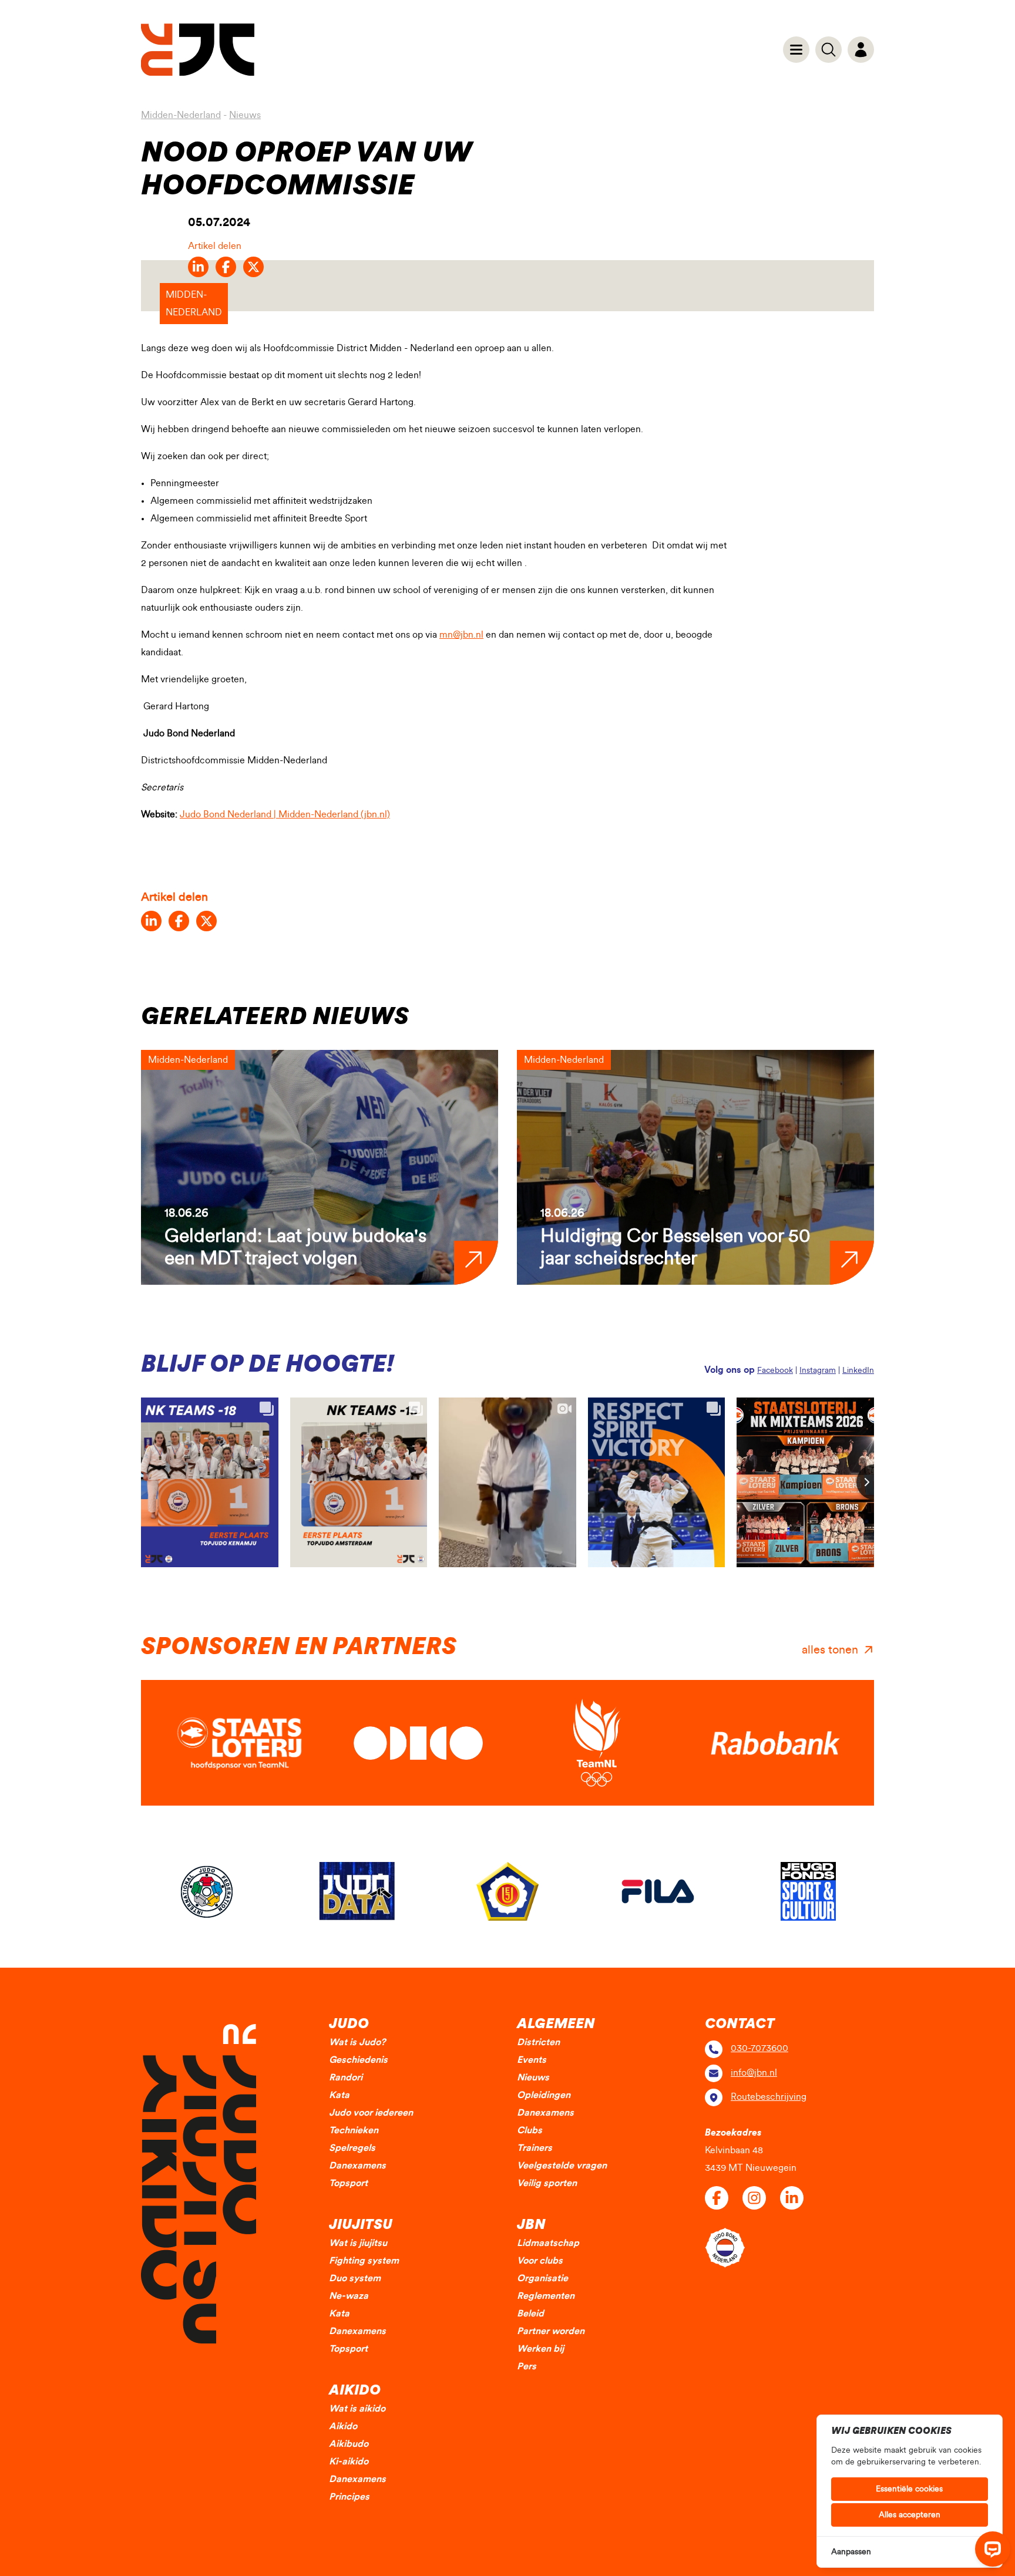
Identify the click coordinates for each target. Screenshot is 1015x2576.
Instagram (818, 1371)
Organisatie (542, 2278)
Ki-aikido (349, 2461)
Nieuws (245, 115)
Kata (339, 2095)
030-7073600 (759, 2048)
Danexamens (357, 2166)
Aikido (343, 2426)
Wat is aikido (357, 2409)
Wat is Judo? (357, 2042)
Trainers (535, 2148)
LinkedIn (858, 1371)
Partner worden (551, 2331)
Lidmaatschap (548, 2243)
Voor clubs (540, 2261)
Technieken (354, 2130)
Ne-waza (349, 2296)
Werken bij (540, 2349)
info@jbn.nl (754, 2073)
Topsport (348, 2183)
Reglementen (546, 2296)
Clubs (530, 2130)
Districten (538, 2042)
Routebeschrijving (769, 2097)
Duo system (355, 2278)
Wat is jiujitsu (358, 2243)
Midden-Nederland (181, 115)
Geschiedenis (358, 2060)
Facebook (775, 1371)
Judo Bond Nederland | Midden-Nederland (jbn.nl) (285, 814)
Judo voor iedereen (371, 2113)
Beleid (530, 2314)
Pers (527, 2366)
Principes (349, 2497)
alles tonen (830, 1650)
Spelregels (352, 2148)
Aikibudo (349, 2444)
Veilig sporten (547, 2183)
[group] (320, 1167)
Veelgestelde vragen (562, 2166)
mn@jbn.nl (461, 635)
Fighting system (364, 2261)
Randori (346, 2077)
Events (532, 2060)
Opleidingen (544, 2095)
